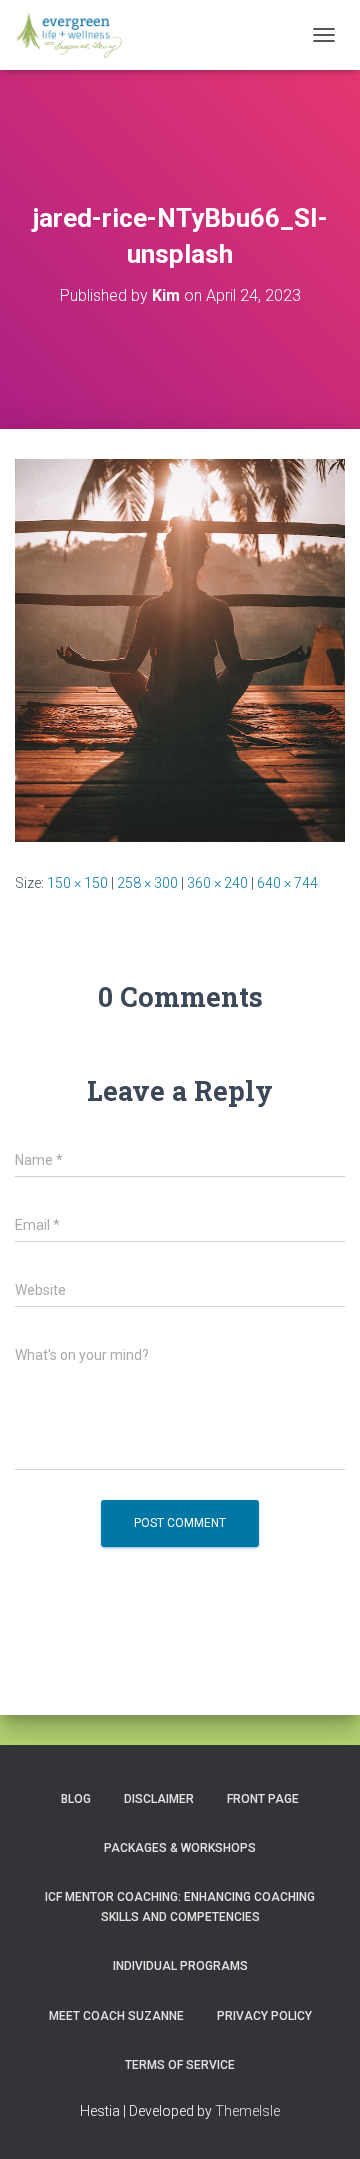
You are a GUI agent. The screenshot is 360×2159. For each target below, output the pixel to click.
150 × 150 (77, 883)
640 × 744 (287, 883)
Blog (76, 1799)
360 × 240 (217, 883)
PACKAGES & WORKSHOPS (180, 1848)
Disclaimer (159, 1799)
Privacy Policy (264, 2016)
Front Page (263, 1799)
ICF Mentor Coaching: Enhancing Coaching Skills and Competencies (180, 1906)
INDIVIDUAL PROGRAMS (180, 1966)
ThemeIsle (247, 2111)
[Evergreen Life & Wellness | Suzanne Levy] (76, 35)
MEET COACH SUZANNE (116, 2016)
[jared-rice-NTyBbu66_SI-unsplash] (180, 649)
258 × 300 (147, 883)
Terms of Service (180, 2065)
